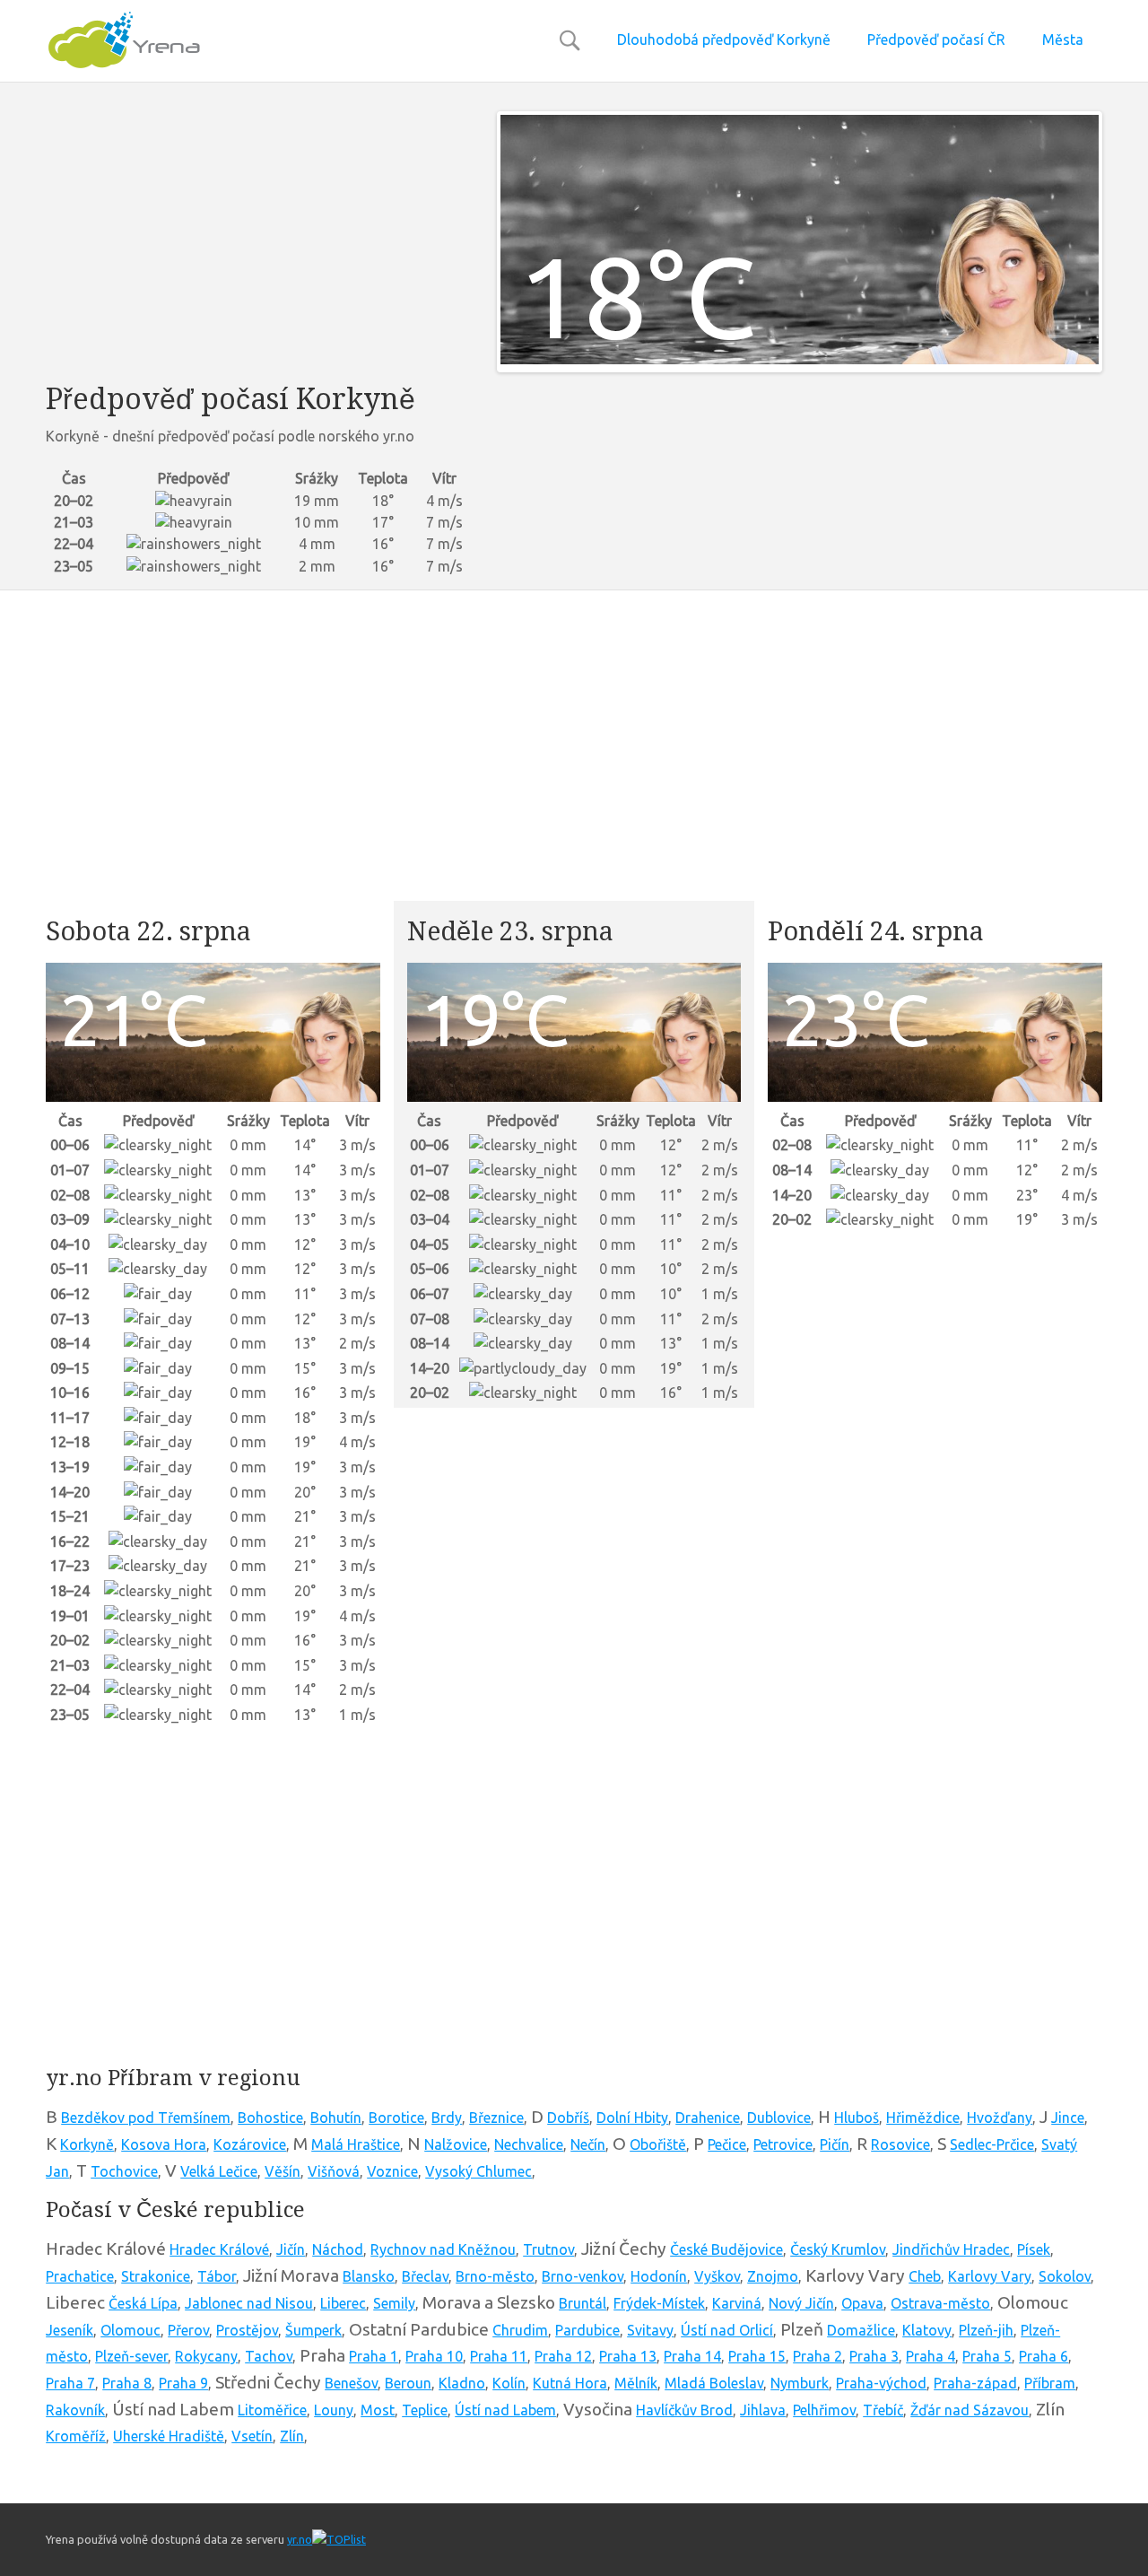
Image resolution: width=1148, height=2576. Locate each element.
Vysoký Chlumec (478, 2171)
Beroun (408, 2383)
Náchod (338, 2249)
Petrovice (783, 2144)
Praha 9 (183, 2383)
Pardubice (587, 2330)
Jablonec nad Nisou (249, 2303)
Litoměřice (272, 2410)
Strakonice (156, 2276)
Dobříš (568, 2118)
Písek (1034, 2249)
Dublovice (779, 2118)
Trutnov (548, 2249)
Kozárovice (250, 2144)
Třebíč (883, 2410)
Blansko (369, 2276)
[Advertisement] (258, 237)
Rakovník (75, 2410)
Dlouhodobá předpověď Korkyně (724, 39)
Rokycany (206, 2356)
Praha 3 (874, 2356)
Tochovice (124, 2171)
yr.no (300, 2539)
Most (378, 2410)
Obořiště (658, 2144)
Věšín (283, 2171)
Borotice (396, 2118)
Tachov (269, 2356)
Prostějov (247, 2330)
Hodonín (659, 2276)
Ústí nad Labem (505, 2410)
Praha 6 (1044, 2356)
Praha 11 (499, 2356)
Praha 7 (70, 2383)
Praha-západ (975, 2383)
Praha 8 (127, 2383)
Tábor (217, 2276)
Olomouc (130, 2330)
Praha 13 (628, 2356)
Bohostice (270, 2118)
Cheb (925, 2276)
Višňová (334, 2171)
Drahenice (708, 2118)
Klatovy (927, 2330)
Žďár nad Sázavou (970, 2410)
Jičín (291, 2249)
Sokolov (1065, 2276)
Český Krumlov (838, 2249)
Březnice (496, 2118)
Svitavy (650, 2330)
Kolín (509, 2383)
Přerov (188, 2330)
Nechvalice (529, 2144)
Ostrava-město (940, 2303)
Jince (1068, 2118)
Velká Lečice (219, 2171)
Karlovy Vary (990, 2276)
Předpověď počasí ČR (936, 39)
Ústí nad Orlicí (727, 2330)
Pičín (835, 2144)
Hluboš (857, 2118)
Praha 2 (818, 2356)
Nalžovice (456, 2144)
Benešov (351, 2383)
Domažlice (861, 2330)
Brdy (447, 2118)
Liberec (343, 2303)
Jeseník (70, 2330)
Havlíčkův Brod (684, 2410)
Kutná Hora (570, 2383)
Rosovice (900, 2144)
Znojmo (773, 2276)
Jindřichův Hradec (951, 2249)
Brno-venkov (583, 2276)
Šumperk (313, 2330)
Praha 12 (563, 2356)
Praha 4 (931, 2356)
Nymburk (800, 2383)
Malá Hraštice (356, 2144)
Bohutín (336, 2118)
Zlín (292, 2436)
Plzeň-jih (986, 2330)
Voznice (392, 2171)
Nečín (588, 2144)
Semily (394, 2303)
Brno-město (495, 2276)
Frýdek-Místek (659, 2303)
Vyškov (717, 2276)
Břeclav (425, 2276)
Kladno (462, 2383)
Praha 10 (434, 2356)
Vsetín (252, 2436)
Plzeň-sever (131, 2356)
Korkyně (87, 2144)
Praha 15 (757, 2356)
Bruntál (583, 2303)
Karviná (737, 2303)
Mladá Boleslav (714, 2383)
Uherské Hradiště (169, 2436)
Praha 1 (374, 2356)
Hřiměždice (923, 2118)
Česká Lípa (143, 2303)
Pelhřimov (824, 2410)
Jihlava (763, 2410)
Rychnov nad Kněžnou (443, 2249)
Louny (334, 2410)
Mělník (636, 2383)
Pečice (727, 2144)
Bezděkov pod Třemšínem (146, 2118)
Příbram (1050, 2383)
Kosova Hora (164, 2144)
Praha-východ (881, 2383)
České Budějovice (726, 2249)
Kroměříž (76, 2436)
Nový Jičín (801, 2303)
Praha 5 (987, 2356)
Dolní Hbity (632, 2118)
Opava (862, 2303)
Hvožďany (1000, 2118)
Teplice (425, 2410)
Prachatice (80, 2276)
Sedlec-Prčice (992, 2144)
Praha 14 (692, 2356)
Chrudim (520, 2330)
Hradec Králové (219, 2249)
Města (1063, 39)
